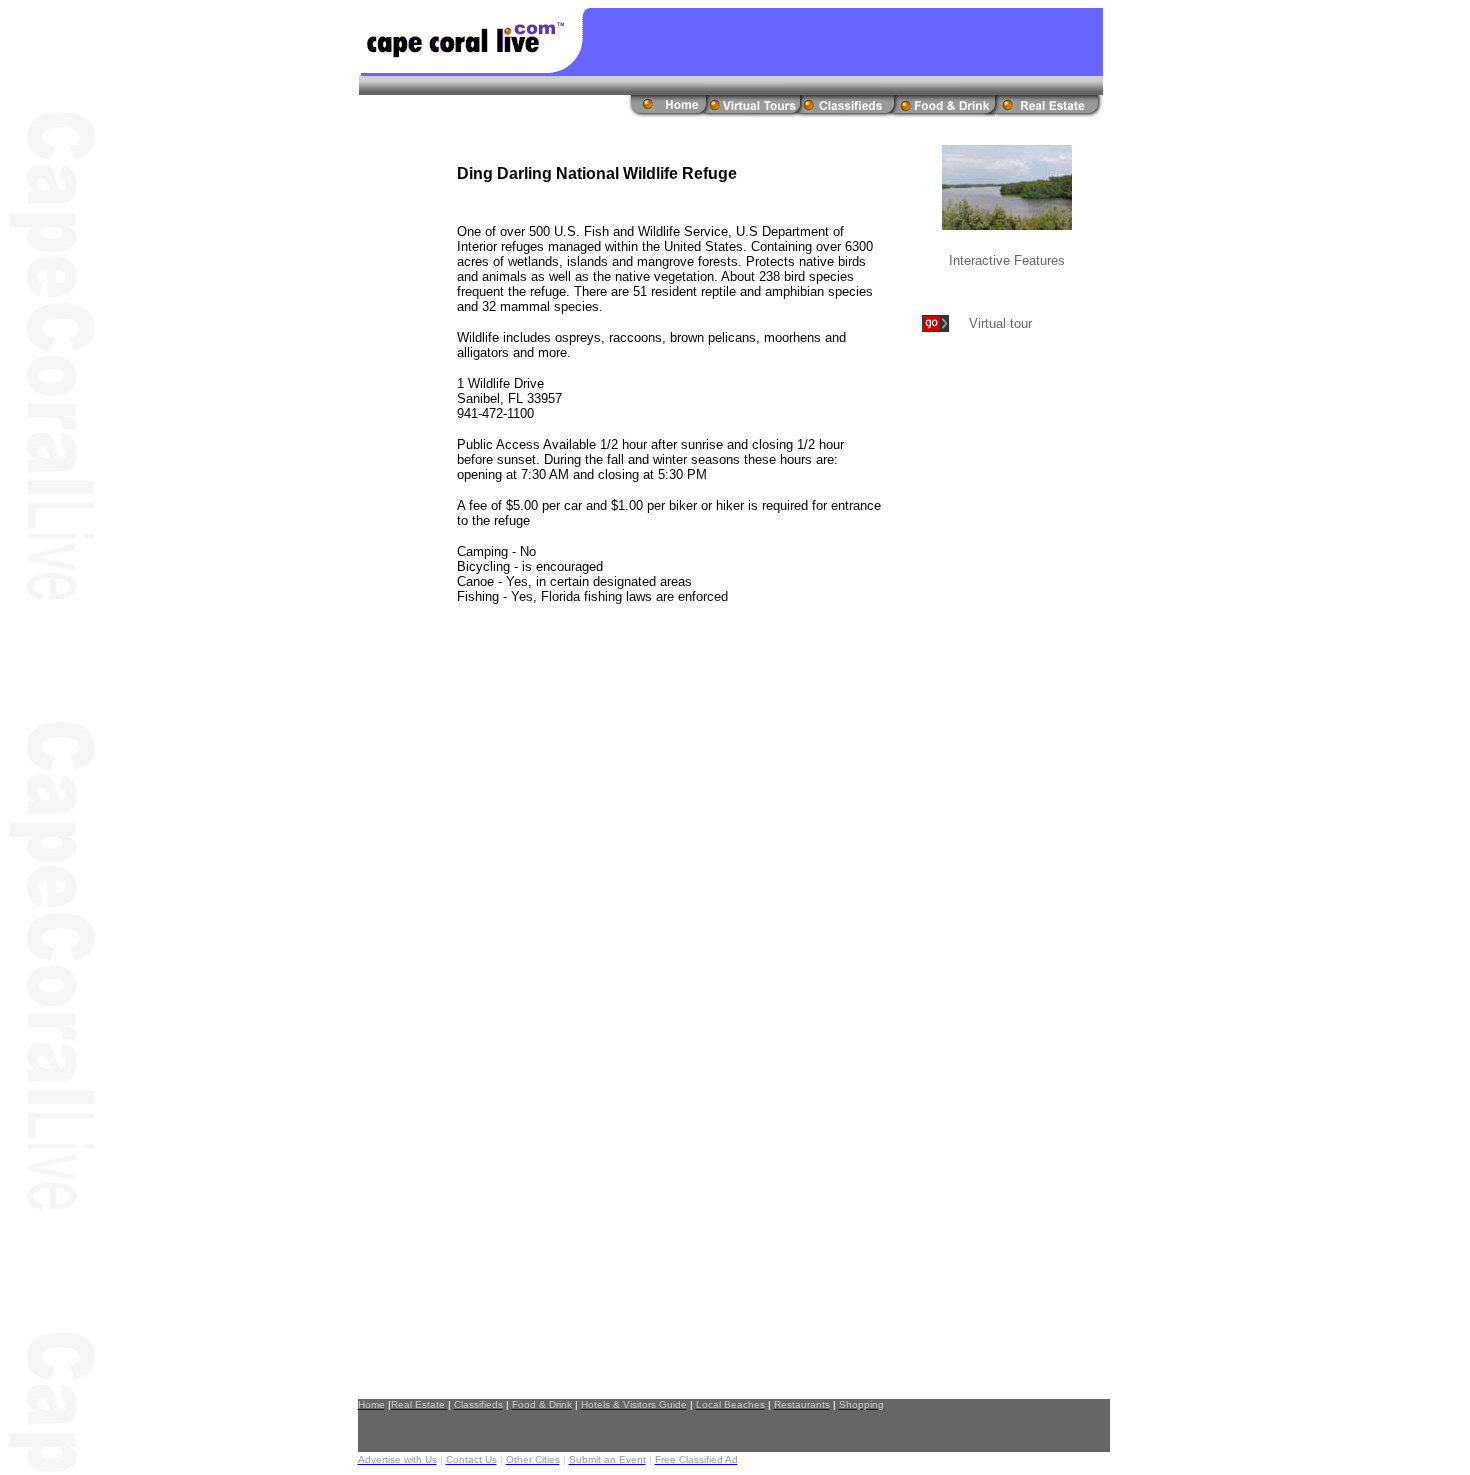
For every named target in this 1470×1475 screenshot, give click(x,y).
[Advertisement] (979, 679)
